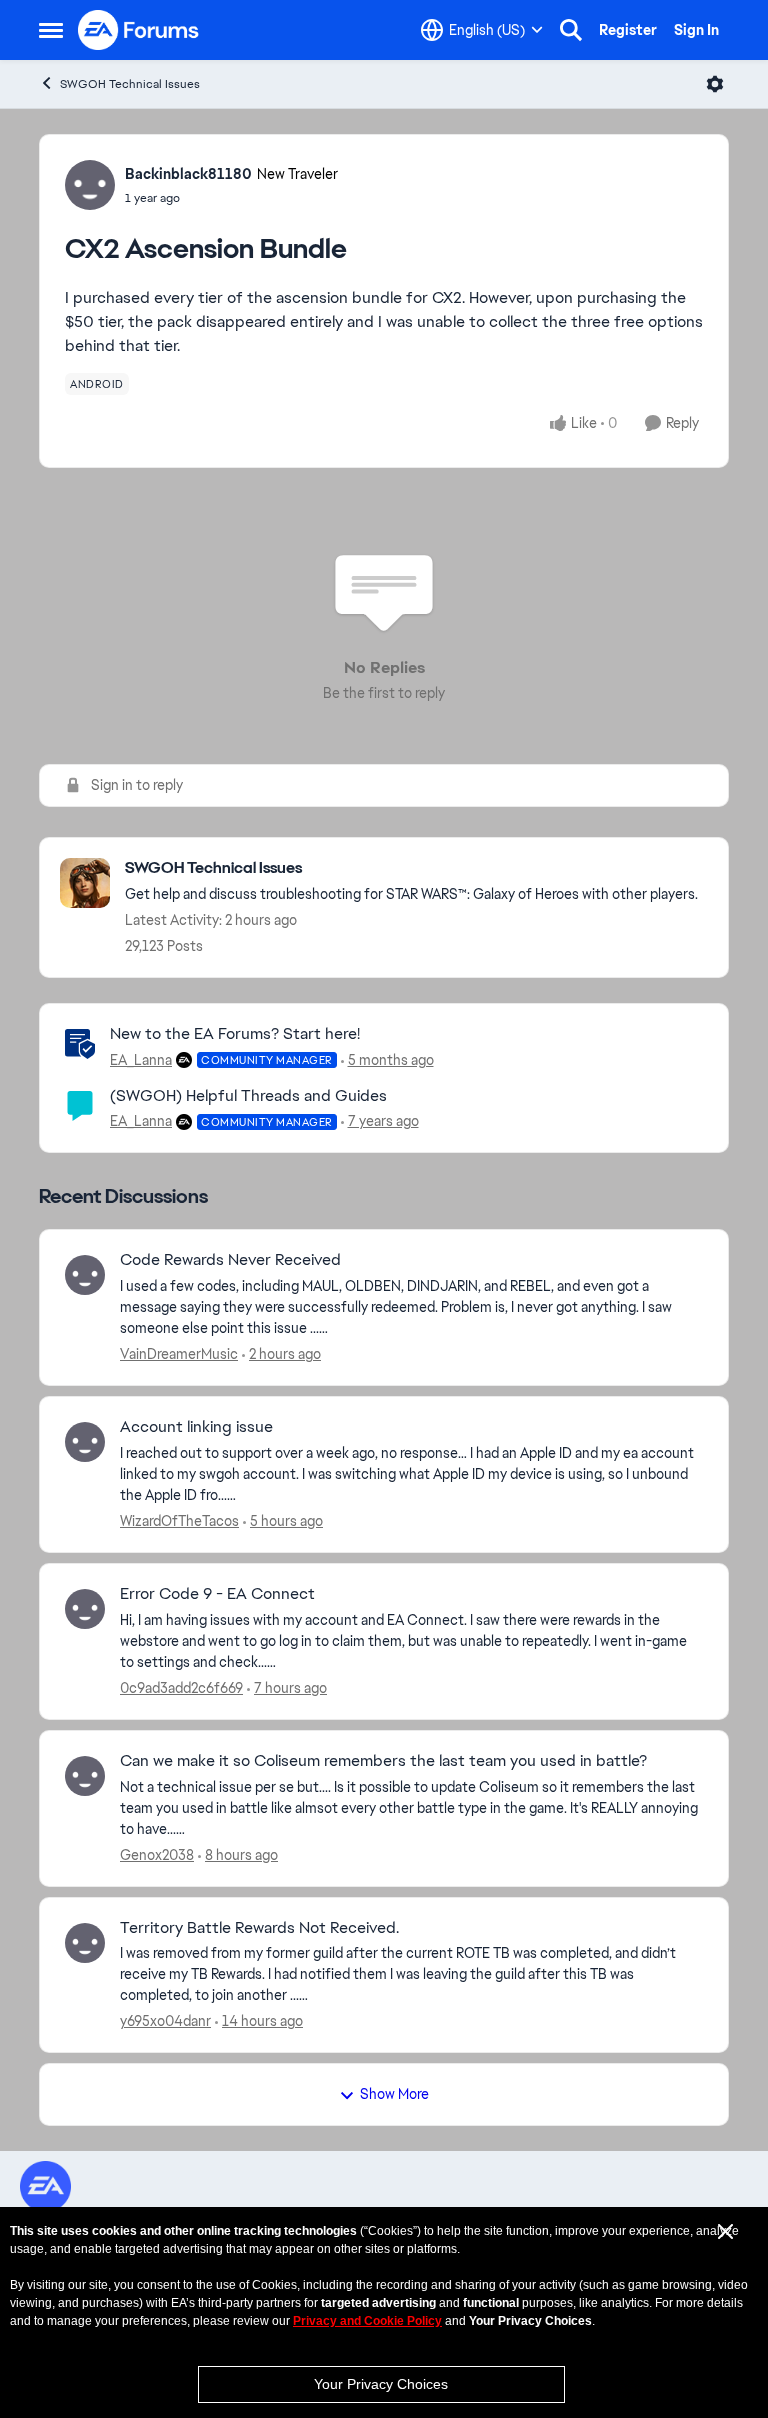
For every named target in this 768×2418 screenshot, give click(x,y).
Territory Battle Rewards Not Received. (259, 1928)
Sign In (696, 30)
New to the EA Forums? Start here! (235, 1033)
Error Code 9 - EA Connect (217, 1594)
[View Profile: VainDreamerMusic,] (85, 1275)
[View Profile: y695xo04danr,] (85, 1943)
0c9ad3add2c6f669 (181, 1688)
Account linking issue (196, 1427)
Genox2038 (157, 1855)
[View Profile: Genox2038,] (85, 1776)
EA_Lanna (141, 1060)
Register (628, 30)
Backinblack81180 (188, 174)
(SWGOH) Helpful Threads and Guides (248, 1095)
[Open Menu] (715, 84)
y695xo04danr (165, 2021)
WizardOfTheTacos (179, 1521)
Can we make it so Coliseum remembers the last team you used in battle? (383, 1761)
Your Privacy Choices (381, 2384)
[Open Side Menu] (51, 30)
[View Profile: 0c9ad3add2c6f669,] (85, 1609)
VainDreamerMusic (179, 1354)
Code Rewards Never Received (230, 1260)
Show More (394, 2094)
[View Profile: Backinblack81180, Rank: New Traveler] (90, 185)
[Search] (571, 30)
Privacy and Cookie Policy (367, 2321)
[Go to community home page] (139, 30)
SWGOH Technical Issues (130, 84)
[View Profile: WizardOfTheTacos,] (85, 1442)
